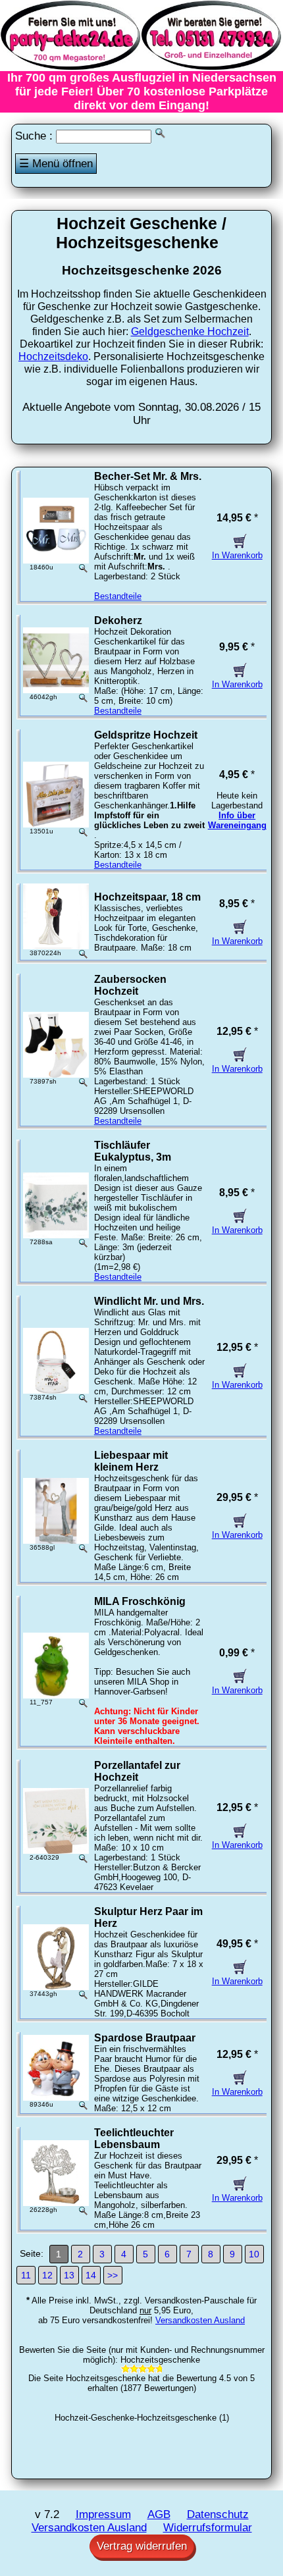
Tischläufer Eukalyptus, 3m (133, 1151)
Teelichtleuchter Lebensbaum (134, 2139)
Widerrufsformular (208, 2528)
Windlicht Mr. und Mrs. (149, 1301)
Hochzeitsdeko (53, 356)
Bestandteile (118, 596)
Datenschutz (218, 2514)
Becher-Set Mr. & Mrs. (148, 476)
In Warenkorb (237, 555)
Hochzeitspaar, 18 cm (147, 897)
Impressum (103, 2514)
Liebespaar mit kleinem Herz (131, 1461)
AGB (159, 2514)
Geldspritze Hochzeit (146, 735)
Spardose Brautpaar (145, 2038)
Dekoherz (118, 620)
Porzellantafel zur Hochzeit (137, 1771)
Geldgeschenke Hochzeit (190, 331)
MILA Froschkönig (140, 1601)
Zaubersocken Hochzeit (130, 985)
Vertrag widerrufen (142, 2546)
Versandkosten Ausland (200, 2320)
